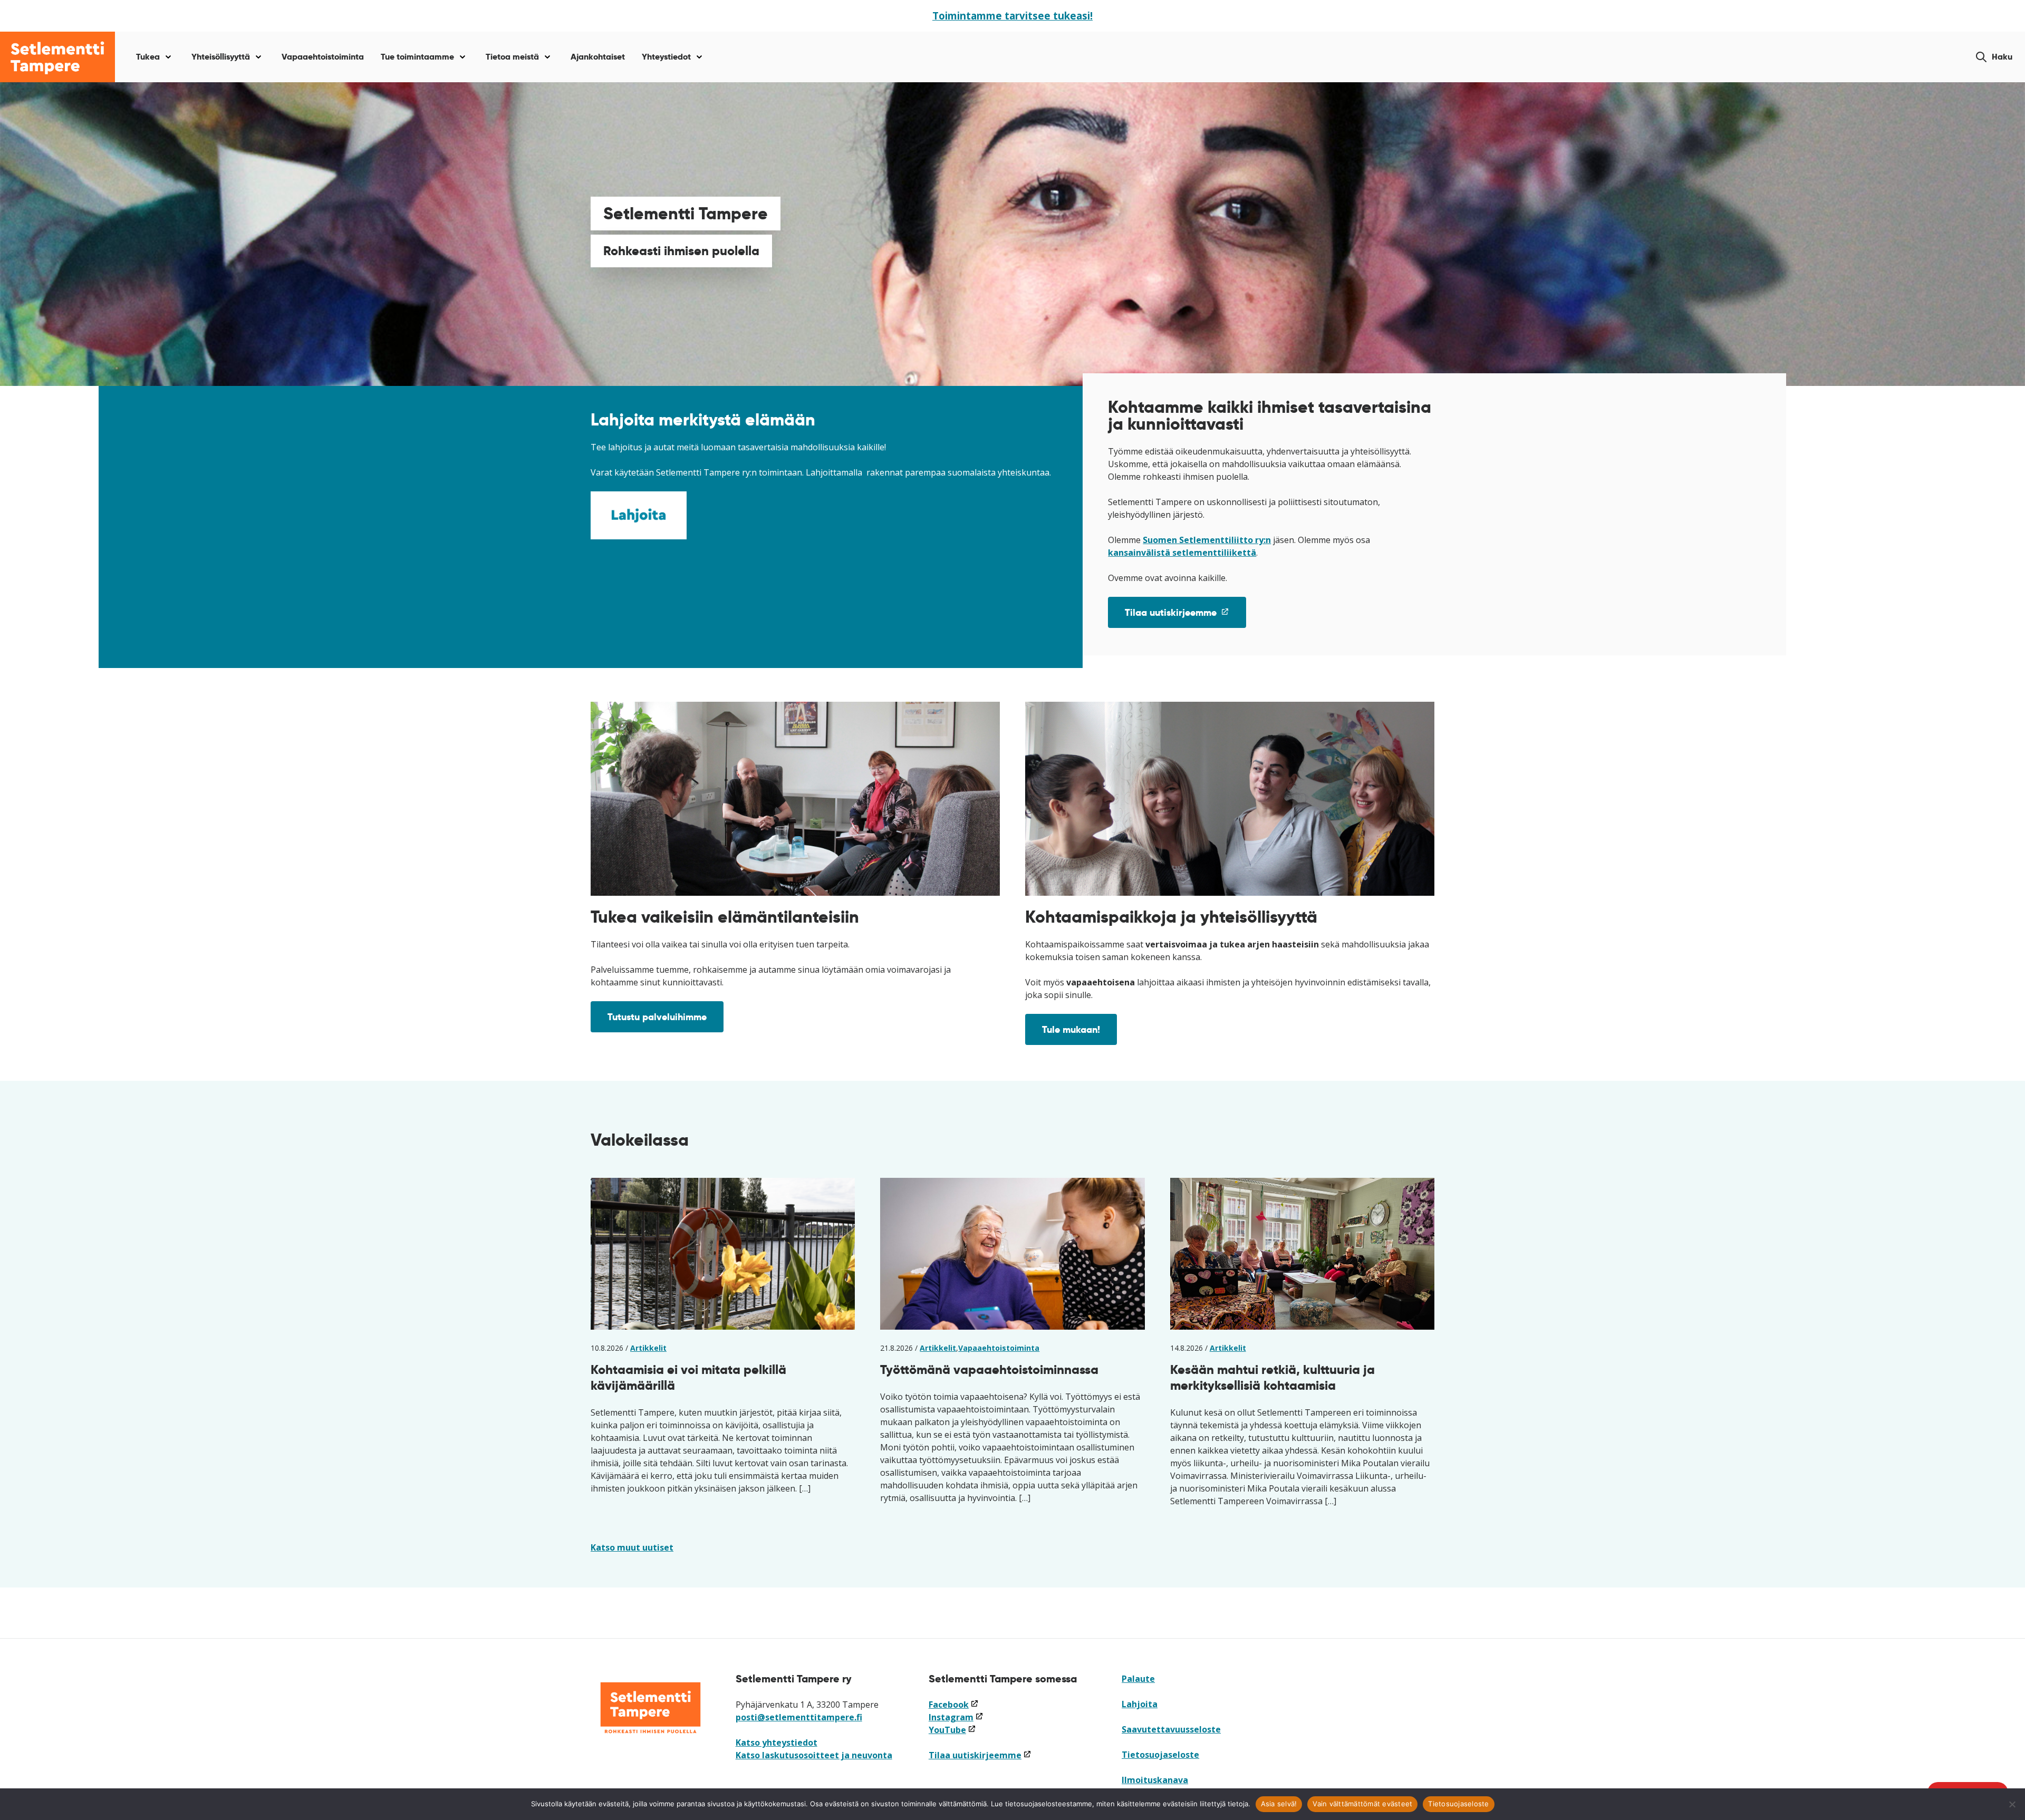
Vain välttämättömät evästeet (1362, 1804)
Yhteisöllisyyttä (221, 57)
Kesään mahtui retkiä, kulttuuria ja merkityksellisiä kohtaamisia (1272, 1377)
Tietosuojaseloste (1160, 1755)
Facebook (954, 1705)
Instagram (956, 1717)
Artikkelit (648, 1348)
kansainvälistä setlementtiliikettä (1182, 553)
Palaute (1138, 1679)
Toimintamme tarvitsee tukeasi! (1012, 16)
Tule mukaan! (1071, 1029)
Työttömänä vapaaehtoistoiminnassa (989, 1369)
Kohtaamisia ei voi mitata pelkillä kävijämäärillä (688, 1377)
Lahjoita (1140, 1704)
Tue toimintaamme (417, 57)
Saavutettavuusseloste (1171, 1729)
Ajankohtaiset (598, 57)
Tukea (148, 57)
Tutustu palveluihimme (657, 1017)
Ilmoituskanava (1155, 1780)
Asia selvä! (1279, 1804)
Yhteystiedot (666, 57)
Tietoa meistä (512, 57)
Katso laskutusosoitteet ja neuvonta (814, 1755)
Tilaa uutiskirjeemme (1185, 617)
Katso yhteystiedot (777, 1742)
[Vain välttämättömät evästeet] (2012, 1804)
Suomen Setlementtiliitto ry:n (1207, 540)
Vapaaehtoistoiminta (323, 57)
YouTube (952, 1730)
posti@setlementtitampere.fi (799, 1717)
